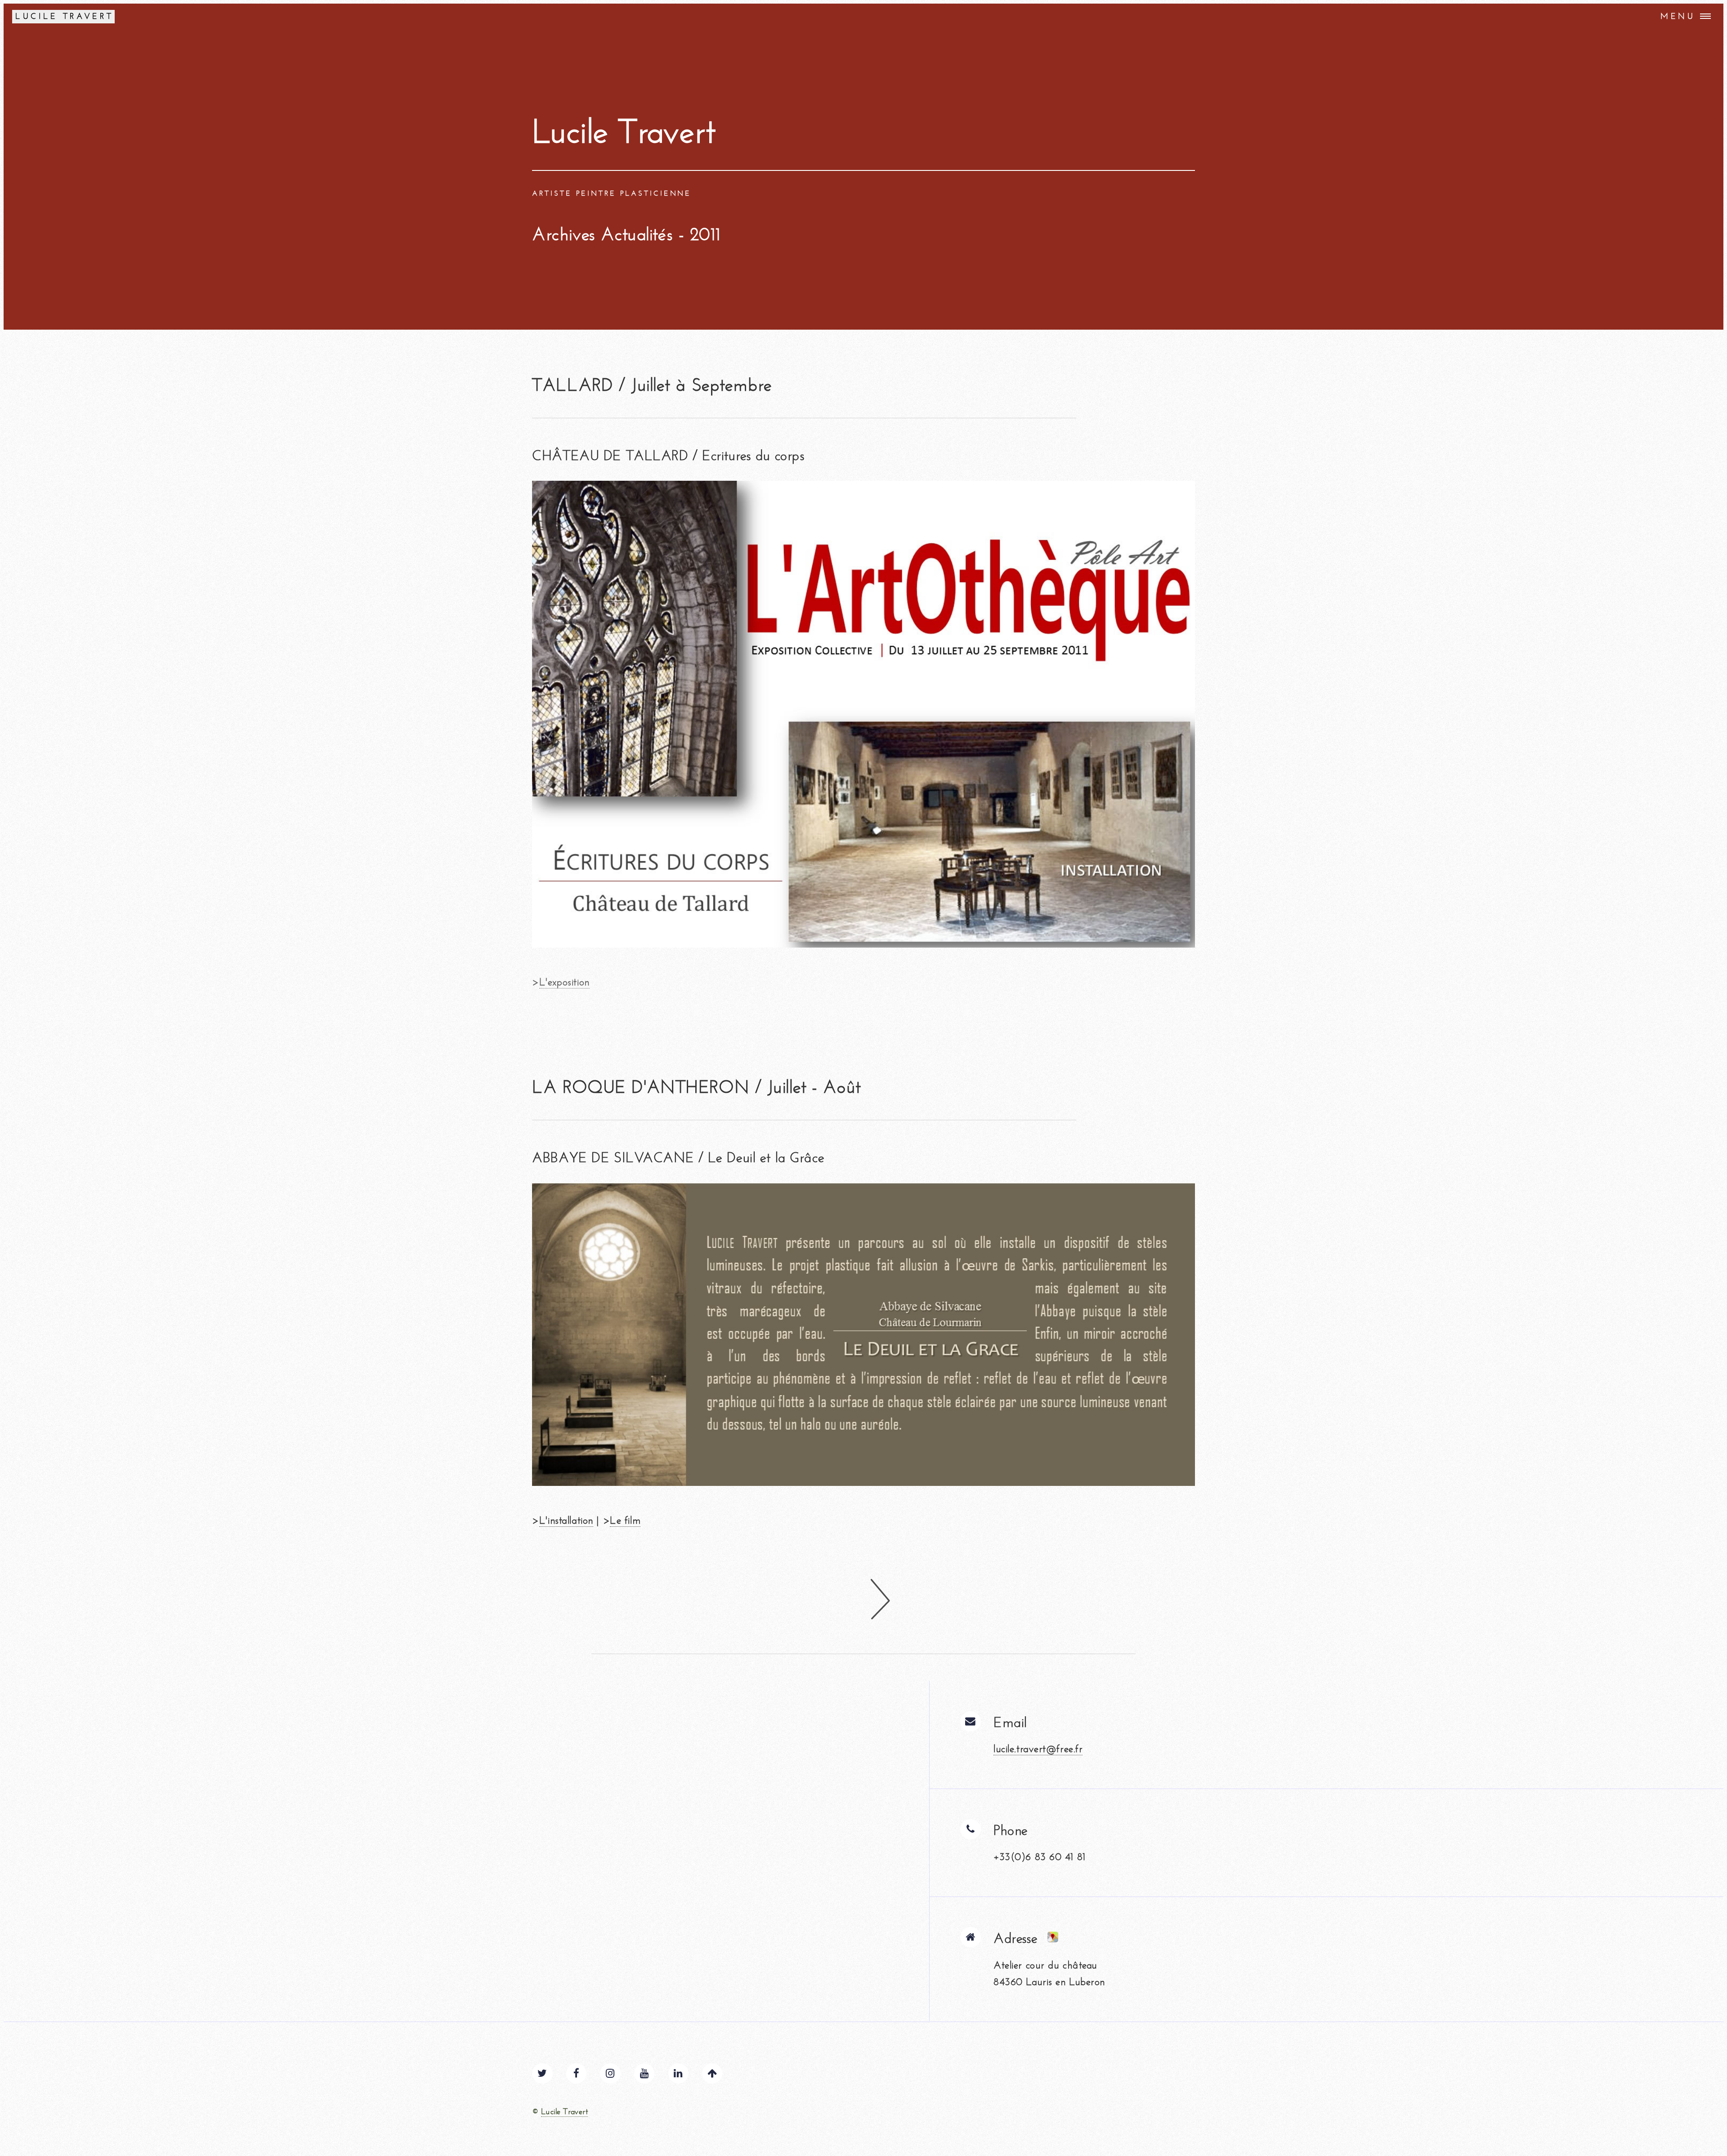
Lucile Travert (564, 2112)
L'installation (566, 1520)
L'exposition (564, 982)
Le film (625, 1520)
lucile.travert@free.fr (1038, 1749)
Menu (1678, 16)
